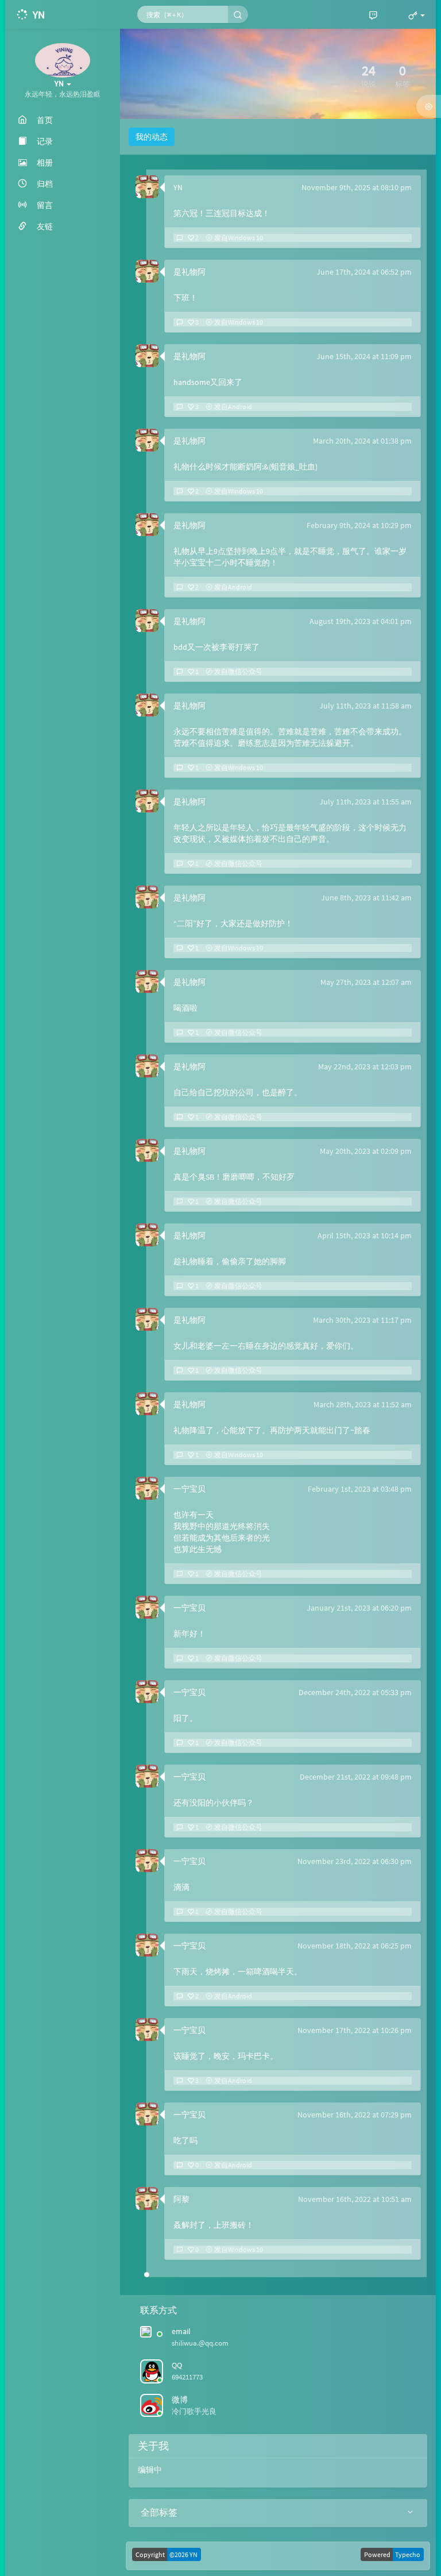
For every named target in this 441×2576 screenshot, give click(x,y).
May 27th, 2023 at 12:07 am (366, 982)
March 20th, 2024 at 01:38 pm (362, 441)
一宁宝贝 (189, 1489)
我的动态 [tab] (152, 137)
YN (178, 187)
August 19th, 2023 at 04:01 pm (361, 621)
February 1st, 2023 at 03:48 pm (360, 1489)
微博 (180, 2400)
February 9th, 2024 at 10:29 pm (359, 525)
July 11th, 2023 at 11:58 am (365, 706)
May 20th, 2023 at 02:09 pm (366, 1151)
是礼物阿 (189, 272)
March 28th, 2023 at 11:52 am (363, 1404)
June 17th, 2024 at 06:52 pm (364, 272)
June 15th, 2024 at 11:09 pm (364, 356)
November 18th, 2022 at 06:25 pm (355, 1946)
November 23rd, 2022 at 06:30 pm (355, 1861)
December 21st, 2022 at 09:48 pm (356, 1777)
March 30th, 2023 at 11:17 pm (362, 1320)
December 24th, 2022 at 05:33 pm (355, 1692)
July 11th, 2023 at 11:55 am (365, 802)
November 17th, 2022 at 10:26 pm (355, 2030)
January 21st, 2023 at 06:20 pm (359, 1608)
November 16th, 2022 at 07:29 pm (355, 2115)
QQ (177, 2365)
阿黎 (181, 2199)
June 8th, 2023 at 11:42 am (366, 898)
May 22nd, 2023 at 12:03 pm (365, 1066)
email (181, 2331)
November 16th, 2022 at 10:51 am (355, 2199)
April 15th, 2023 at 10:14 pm (365, 1235)
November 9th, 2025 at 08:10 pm (357, 187)
